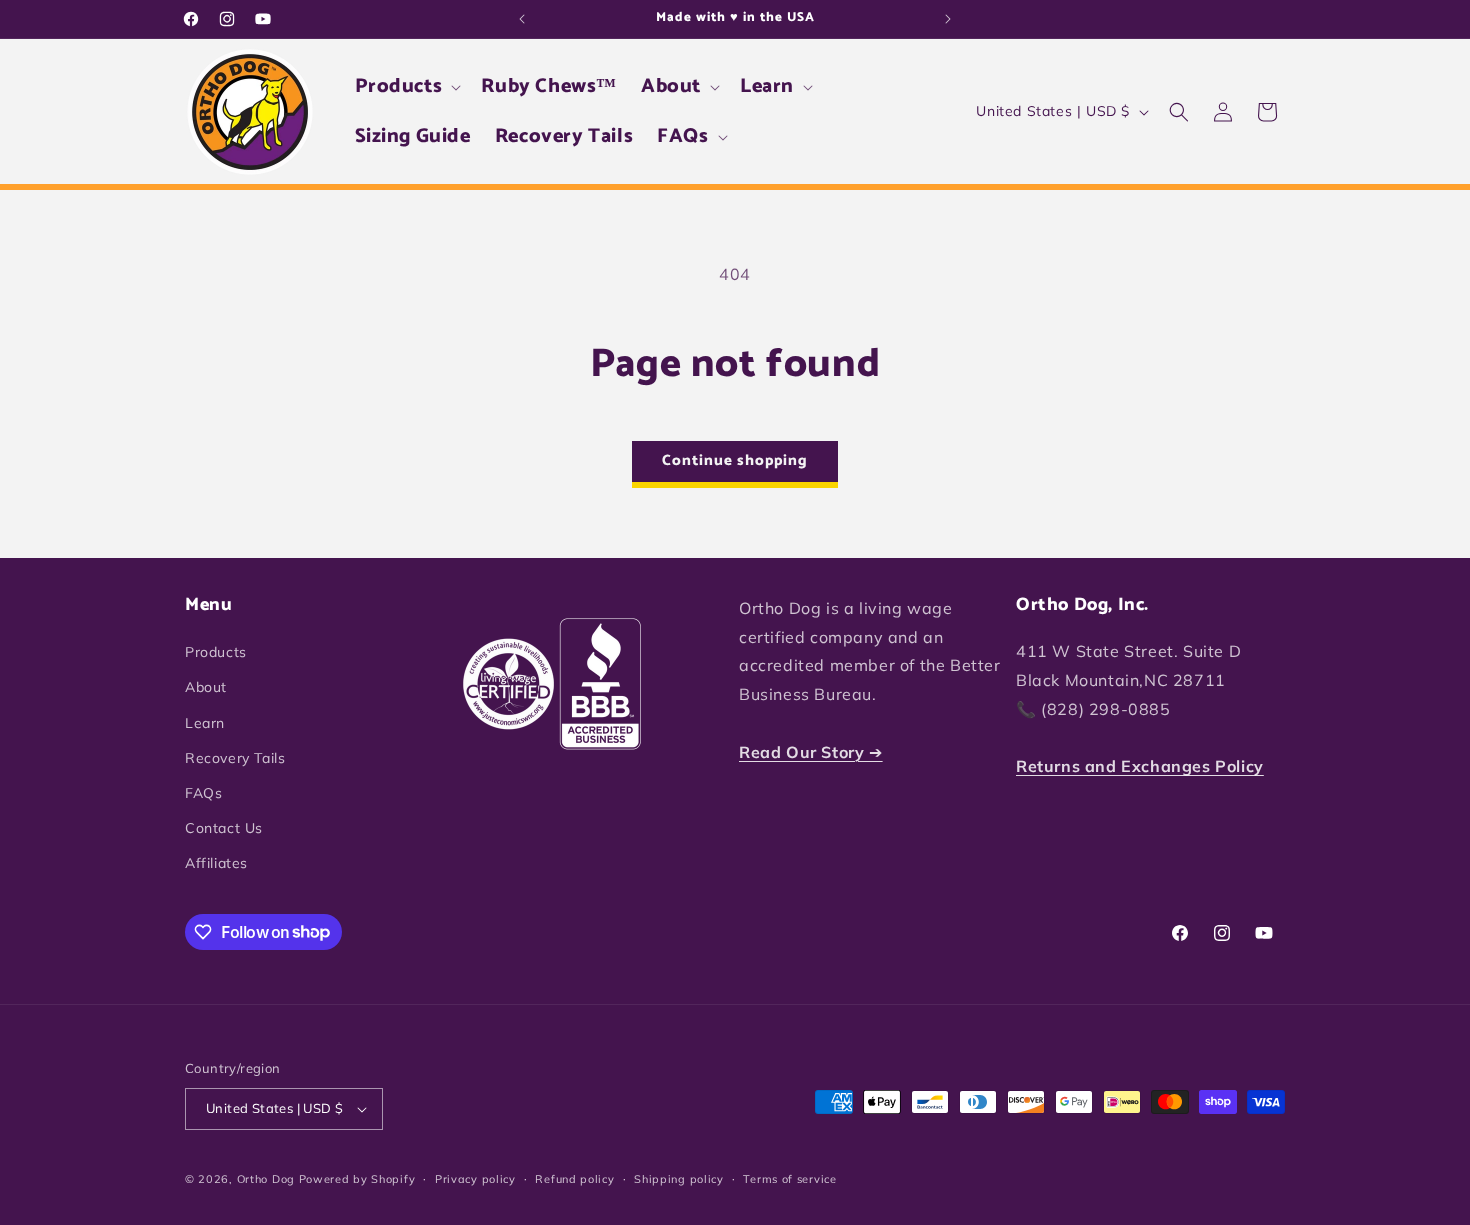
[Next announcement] (948, 19)
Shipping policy (679, 1179)
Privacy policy (475, 1179)
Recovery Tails (235, 758)
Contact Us (224, 828)
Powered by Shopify (357, 1179)
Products (216, 652)
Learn (205, 723)
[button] (406, 87)
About (206, 687)
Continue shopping (735, 460)
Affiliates (216, 863)
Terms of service (789, 1179)
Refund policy (574, 1179)
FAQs (203, 793)
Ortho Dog (266, 1179)
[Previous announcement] (522, 19)
